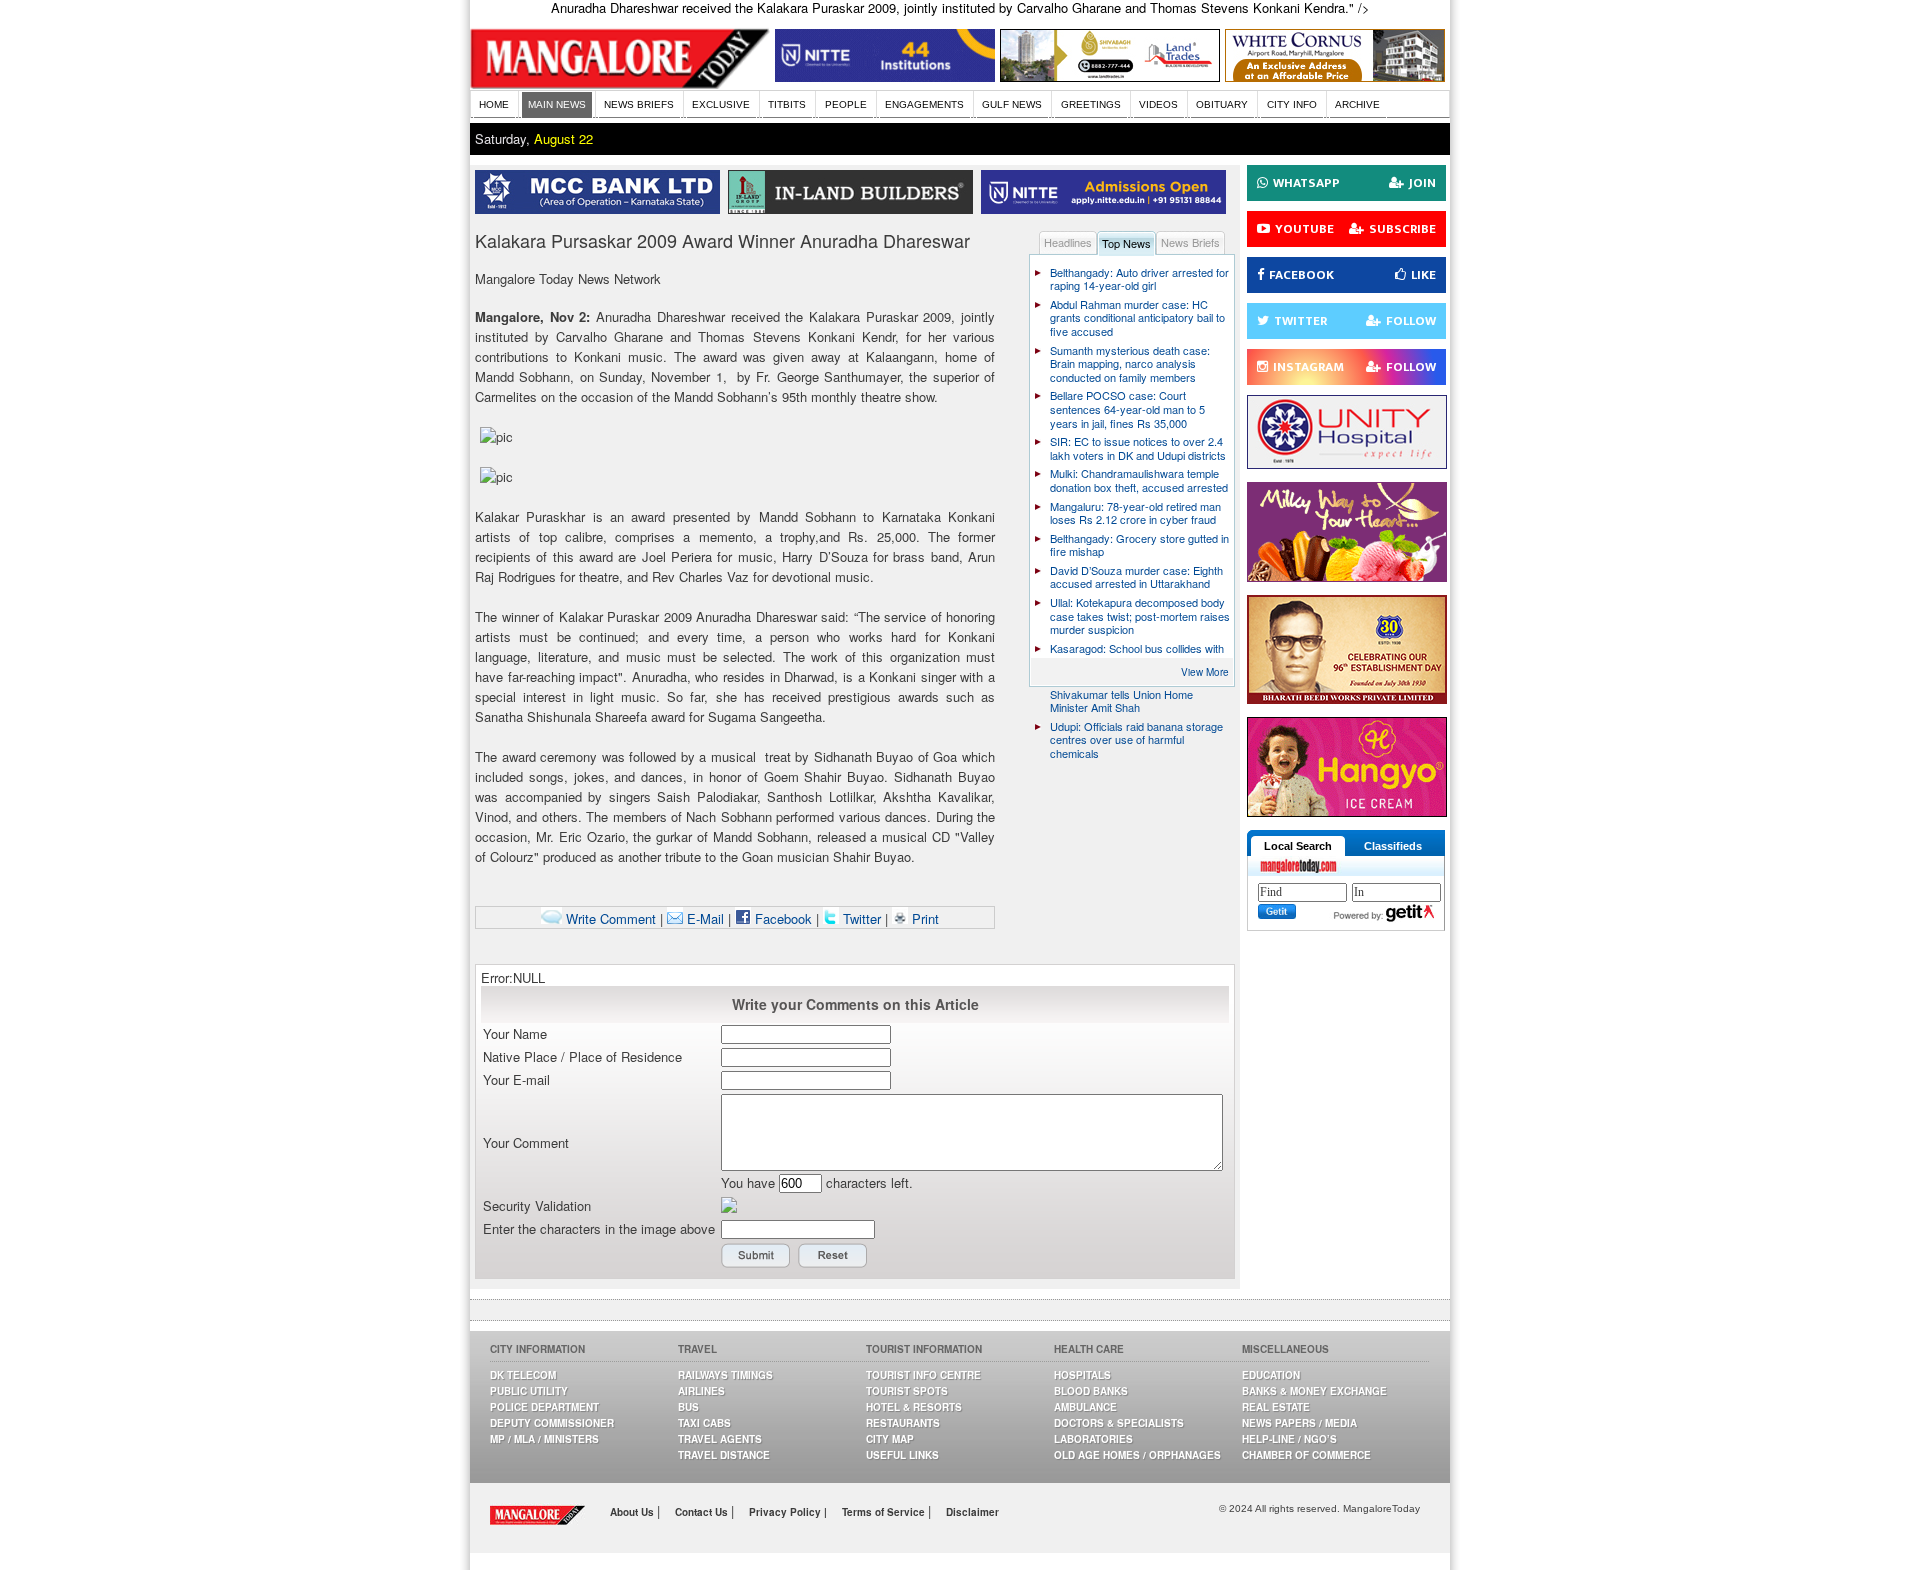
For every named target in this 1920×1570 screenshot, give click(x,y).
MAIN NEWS (557, 104)
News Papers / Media (1299, 1423)
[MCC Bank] (601, 208)
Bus (688, 1407)
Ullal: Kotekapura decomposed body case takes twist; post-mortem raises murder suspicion (1140, 615)
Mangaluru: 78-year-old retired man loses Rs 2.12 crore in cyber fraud (1135, 513)
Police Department (544, 1407)
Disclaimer (972, 1512)
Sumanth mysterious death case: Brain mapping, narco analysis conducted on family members (1130, 363)
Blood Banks (1091, 1391)
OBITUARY (1222, 104)
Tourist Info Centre (923, 1375)
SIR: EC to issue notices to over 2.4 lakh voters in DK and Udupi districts (1138, 448)
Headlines (1068, 242)
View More (1205, 672)
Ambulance (1085, 1407)
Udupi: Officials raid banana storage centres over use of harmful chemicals (1136, 739)
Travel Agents (720, 1439)
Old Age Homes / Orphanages (1137, 1455)
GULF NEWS (1012, 104)
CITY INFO (1292, 104)
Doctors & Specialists (1119, 1423)
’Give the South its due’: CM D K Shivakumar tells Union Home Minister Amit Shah (1127, 693)
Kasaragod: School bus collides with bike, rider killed (1137, 655)
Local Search (1298, 846)
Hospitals (1082, 1375)
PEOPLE (846, 104)
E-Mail (703, 918)
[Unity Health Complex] (1347, 463)
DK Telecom (523, 1375)
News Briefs (1190, 242)
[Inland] (854, 208)
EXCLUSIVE (721, 104)
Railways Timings (725, 1375)
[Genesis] (1335, 76)
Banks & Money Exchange (1314, 1391)
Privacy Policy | (788, 1512)
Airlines (701, 1391)
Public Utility (529, 1391)
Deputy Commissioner (552, 1423)
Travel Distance (724, 1455)
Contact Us (703, 1512)
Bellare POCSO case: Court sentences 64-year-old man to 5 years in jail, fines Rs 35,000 (1127, 408)
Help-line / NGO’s (1289, 1439)
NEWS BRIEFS (639, 104)
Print (923, 918)
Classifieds (1393, 846)
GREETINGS (1091, 104)
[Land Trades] (1110, 76)
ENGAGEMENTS (924, 104)
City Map (890, 1439)
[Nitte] (885, 76)
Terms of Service (885, 1512)
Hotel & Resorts (914, 1407)
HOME (494, 104)
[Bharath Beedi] (1347, 698)
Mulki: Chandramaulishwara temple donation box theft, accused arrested (1139, 480)
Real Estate (1276, 1407)
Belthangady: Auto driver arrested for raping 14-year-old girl (1139, 279)
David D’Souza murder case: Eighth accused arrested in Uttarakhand (1136, 577)
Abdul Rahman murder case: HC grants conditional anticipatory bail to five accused (1137, 317)
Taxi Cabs (704, 1423)
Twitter (862, 918)
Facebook (781, 918)
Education (1271, 1375)
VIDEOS (1158, 104)
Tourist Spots (907, 1391)
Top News (1126, 243)
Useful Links (902, 1455)
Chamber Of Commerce (1306, 1455)
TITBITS (787, 104)
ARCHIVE (1357, 104)
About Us (633, 1512)
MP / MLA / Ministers (544, 1439)
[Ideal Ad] (1347, 576)
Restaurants (903, 1423)
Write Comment (609, 918)
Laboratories (1093, 1439)
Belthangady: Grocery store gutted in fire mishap (1139, 545)
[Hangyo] (1347, 811)
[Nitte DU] (1107, 208)
